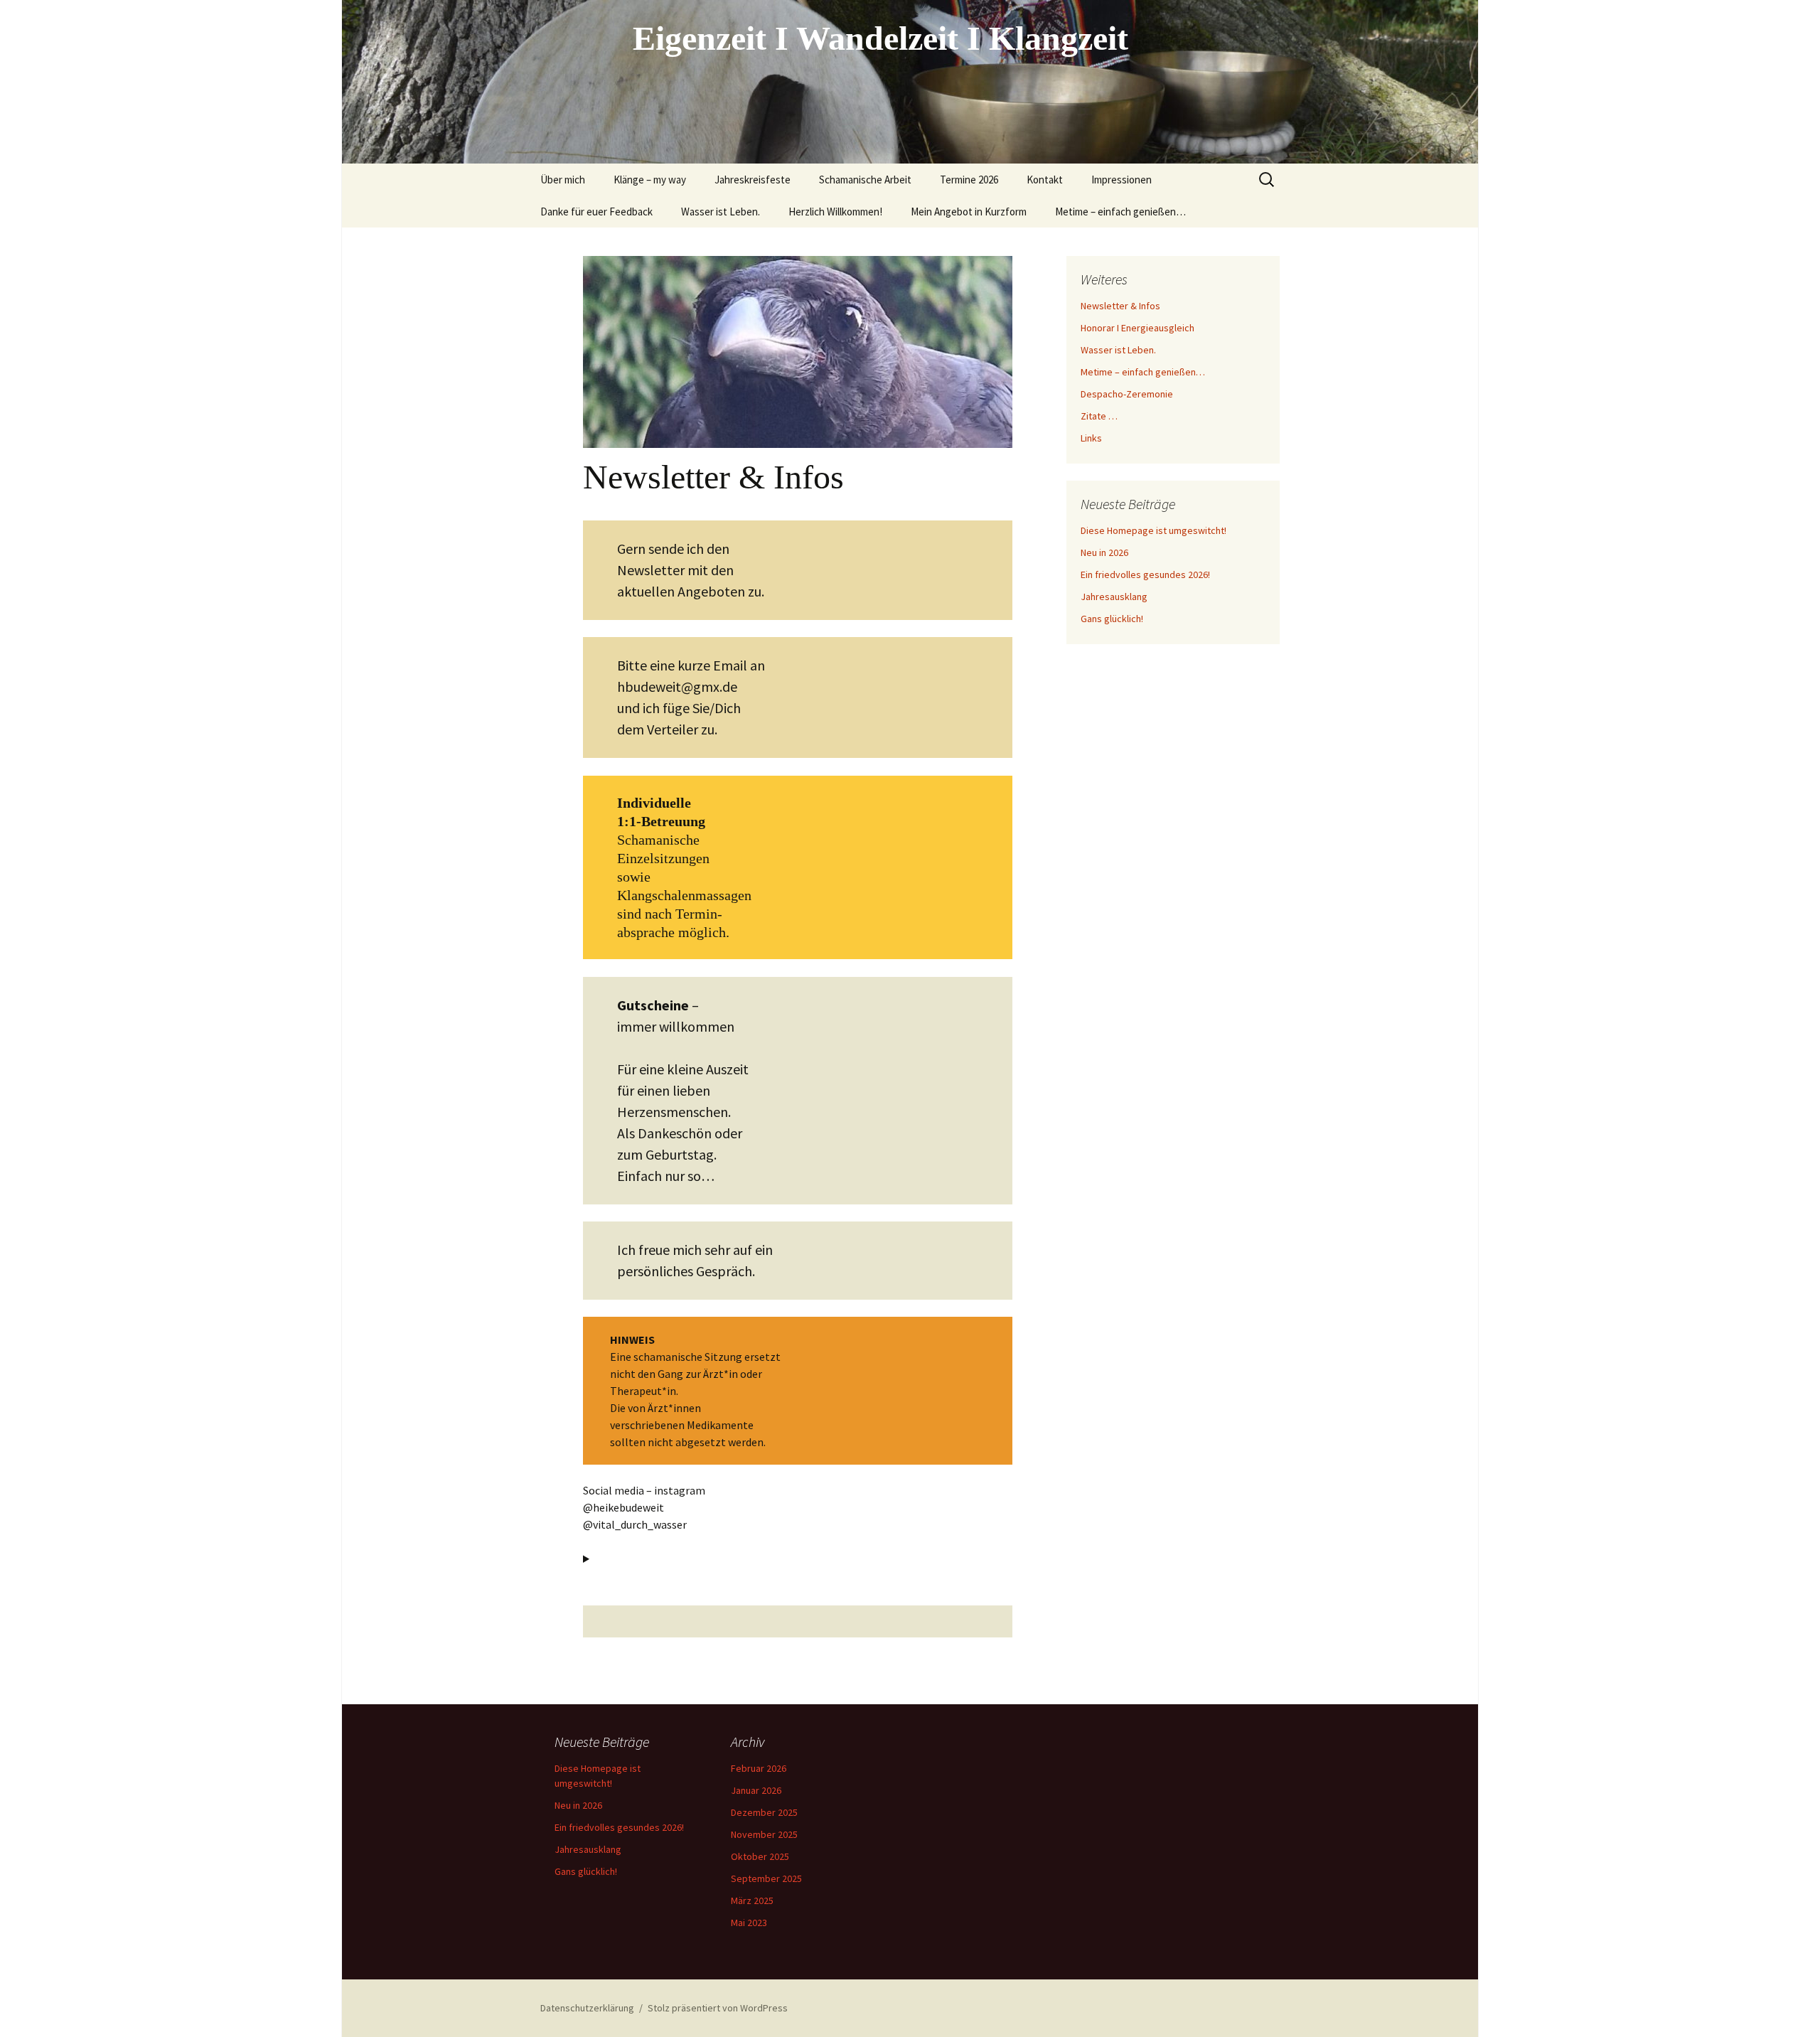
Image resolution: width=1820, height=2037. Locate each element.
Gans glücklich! (1112, 619)
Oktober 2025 (760, 1856)
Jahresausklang (1114, 597)
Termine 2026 (969, 180)
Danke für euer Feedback (596, 212)
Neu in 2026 (1104, 552)
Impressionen (1122, 180)
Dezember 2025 (764, 1812)
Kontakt (1045, 180)
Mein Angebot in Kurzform (969, 212)
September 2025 (766, 1878)
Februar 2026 (759, 1768)
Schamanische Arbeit (865, 180)
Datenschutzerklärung (587, 2008)
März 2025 (752, 1900)
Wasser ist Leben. (721, 212)
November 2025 (764, 1834)
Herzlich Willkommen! (835, 212)
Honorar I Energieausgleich (1137, 328)
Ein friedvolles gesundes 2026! (1145, 574)
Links (1091, 438)
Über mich (563, 180)
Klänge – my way (650, 180)
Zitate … (1099, 416)
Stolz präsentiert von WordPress (718, 2008)
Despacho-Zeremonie (1127, 394)
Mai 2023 (749, 1923)
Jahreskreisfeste (753, 180)
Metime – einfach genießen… (1120, 212)
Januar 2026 (756, 1790)
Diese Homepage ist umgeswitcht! (1153, 530)
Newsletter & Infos (1120, 306)
